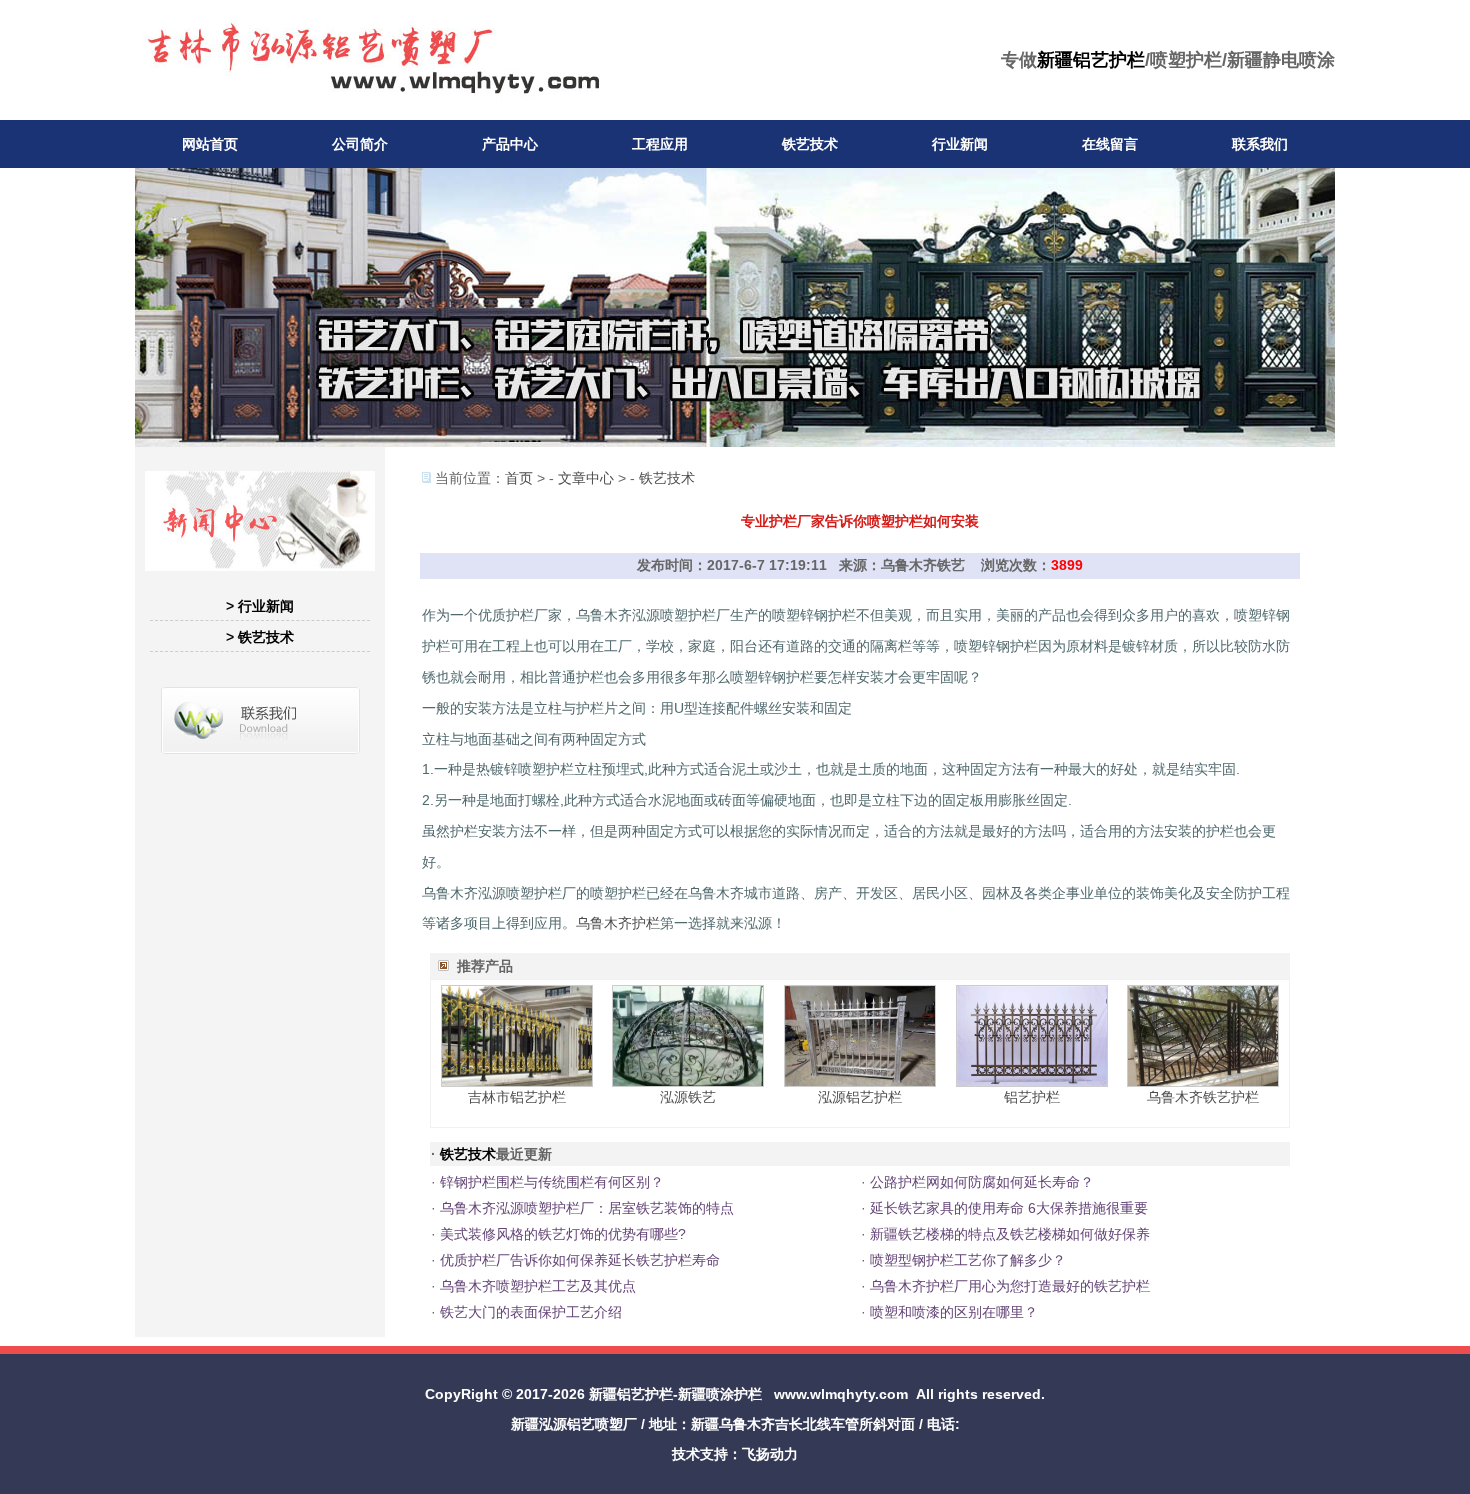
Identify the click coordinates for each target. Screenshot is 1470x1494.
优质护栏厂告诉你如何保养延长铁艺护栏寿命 (580, 1260)
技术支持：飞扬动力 (735, 1454)
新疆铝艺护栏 (1091, 60)
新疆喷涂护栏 (720, 1394)
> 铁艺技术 (260, 637)
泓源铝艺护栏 (860, 1097)
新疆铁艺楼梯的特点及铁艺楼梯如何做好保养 (1010, 1234)
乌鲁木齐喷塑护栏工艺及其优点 (538, 1286)
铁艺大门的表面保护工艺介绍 (531, 1312)
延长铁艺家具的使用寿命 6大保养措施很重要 (1009, 1208)
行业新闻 (960, 144)
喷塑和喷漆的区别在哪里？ (954, 1312)
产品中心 (510, 144)
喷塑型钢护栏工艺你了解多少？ (968, 1260)
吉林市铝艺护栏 (517, 1097)
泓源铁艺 (688, 1097)
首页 (519, 478)
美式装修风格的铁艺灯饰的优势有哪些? (563, 1234)
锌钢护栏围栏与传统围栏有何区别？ (552, 1182)
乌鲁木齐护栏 (618, 923)
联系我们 (1260, 144)
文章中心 (586, 478)
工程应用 (660, 144)
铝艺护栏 (1032, 1097)
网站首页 (210, 144)
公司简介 (360, 144)
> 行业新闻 (260, 606)
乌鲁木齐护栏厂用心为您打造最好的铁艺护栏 (1010, 1286)
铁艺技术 (810, 144)
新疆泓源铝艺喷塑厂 (574, 1424)
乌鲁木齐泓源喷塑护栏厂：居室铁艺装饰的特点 (587, 1208)
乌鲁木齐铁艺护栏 (1203, 1097)
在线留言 (1110, 144)
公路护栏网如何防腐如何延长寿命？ (982, 1182)
